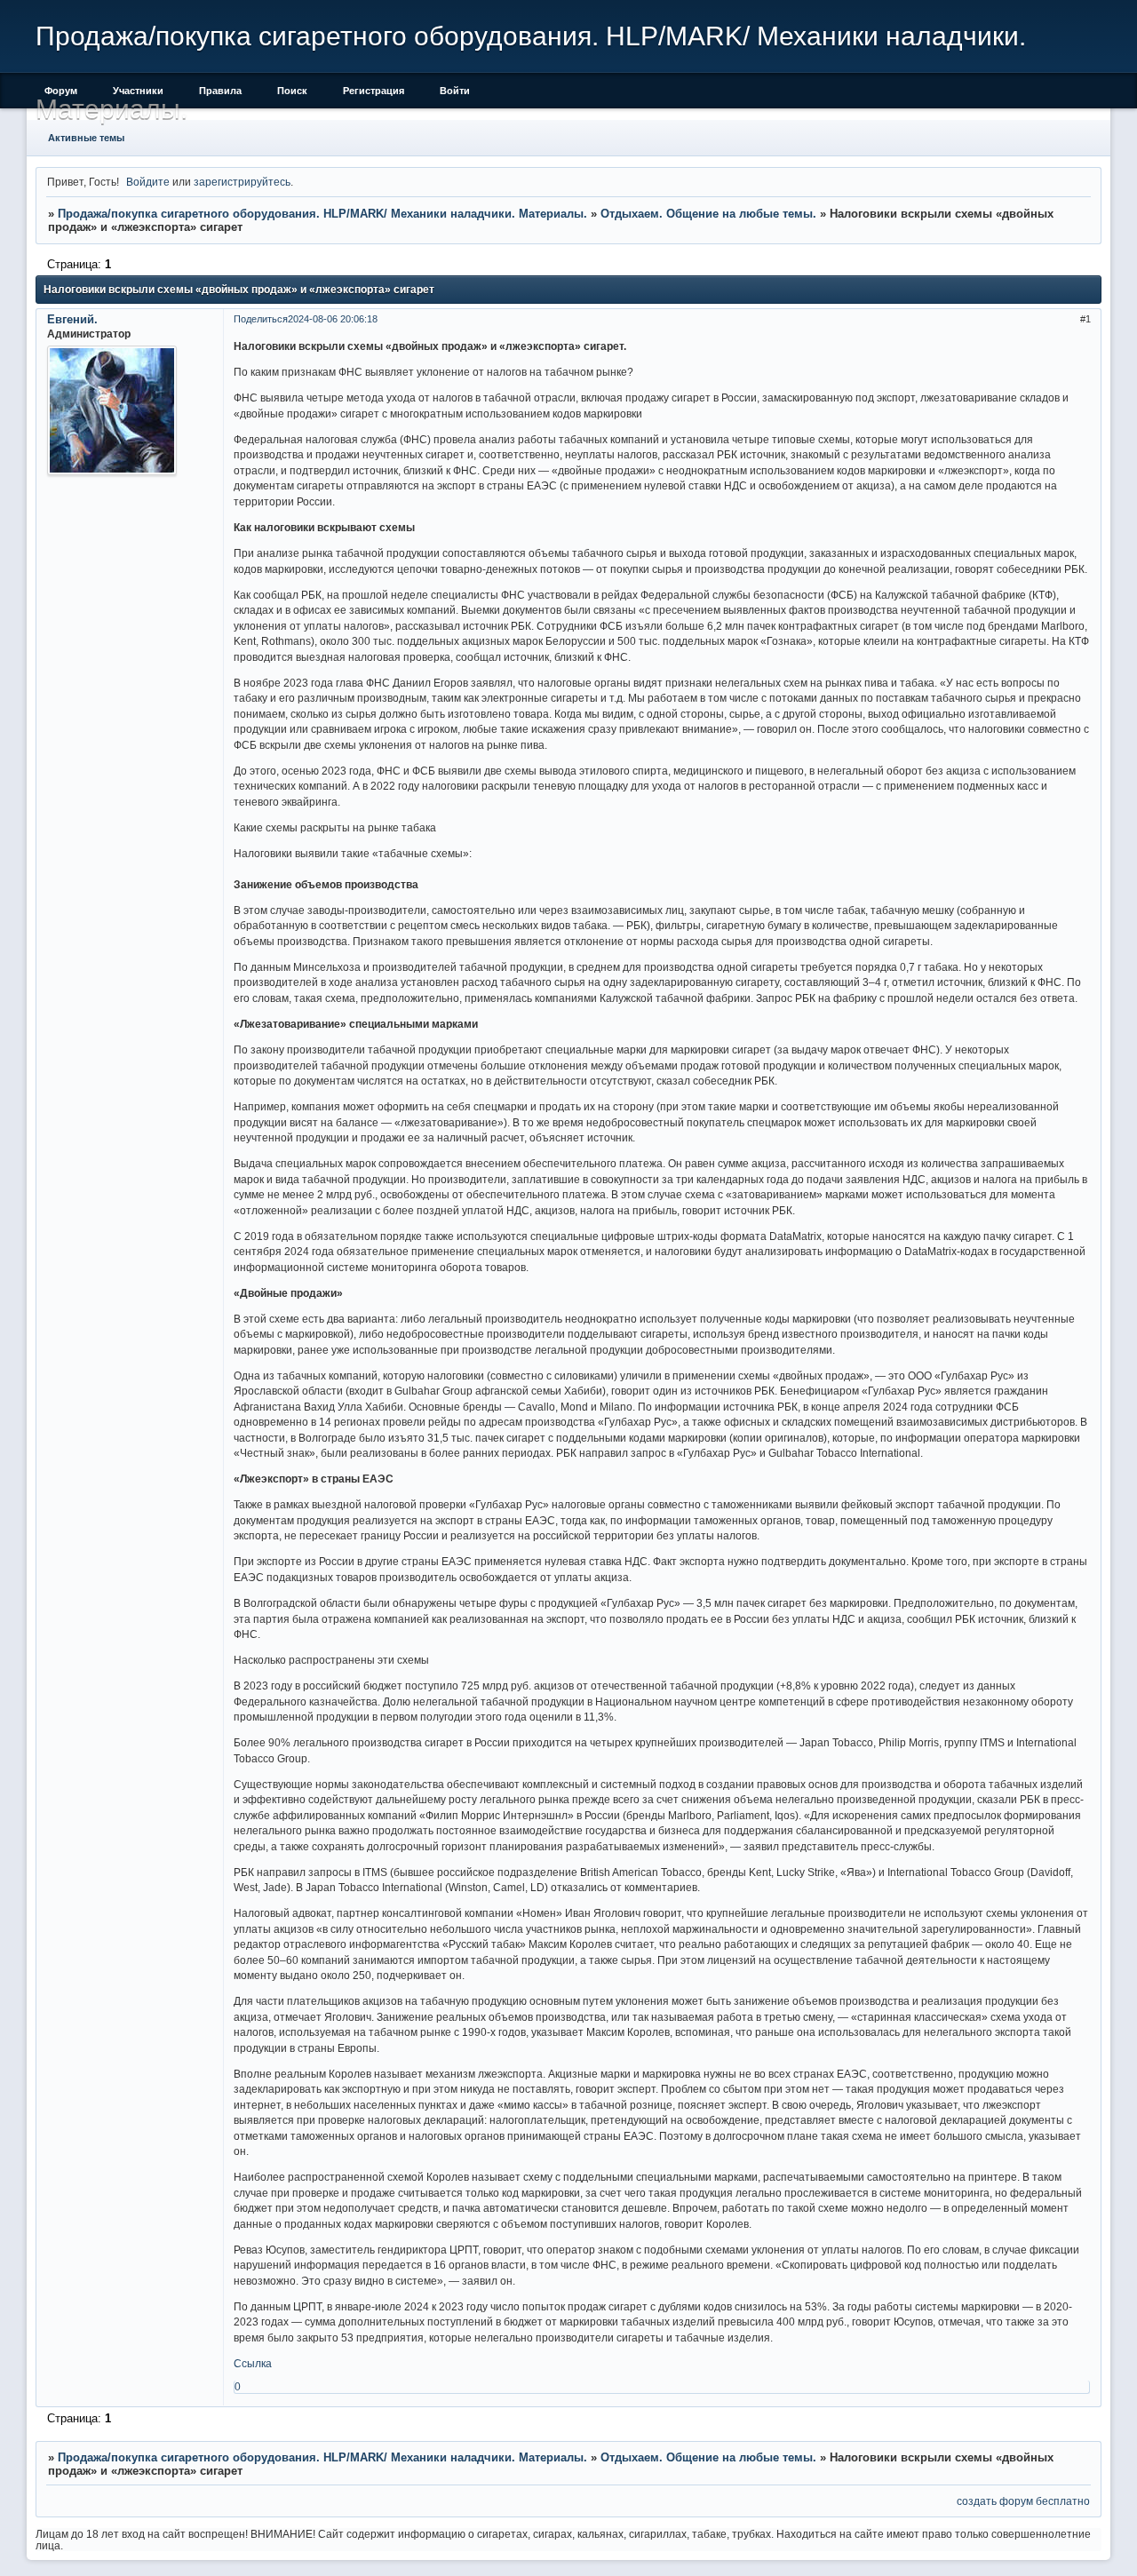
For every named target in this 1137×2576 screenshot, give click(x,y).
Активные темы (86, 138)
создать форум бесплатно (1023, 2501)
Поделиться (261, 319)
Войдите (148, 182)
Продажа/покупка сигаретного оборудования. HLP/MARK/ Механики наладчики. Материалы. (322, 214)
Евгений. (72, 319)
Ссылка (253, 2363)
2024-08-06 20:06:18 (333, 319)
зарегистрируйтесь (242, 182)
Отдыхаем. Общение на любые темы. (708, 214)
